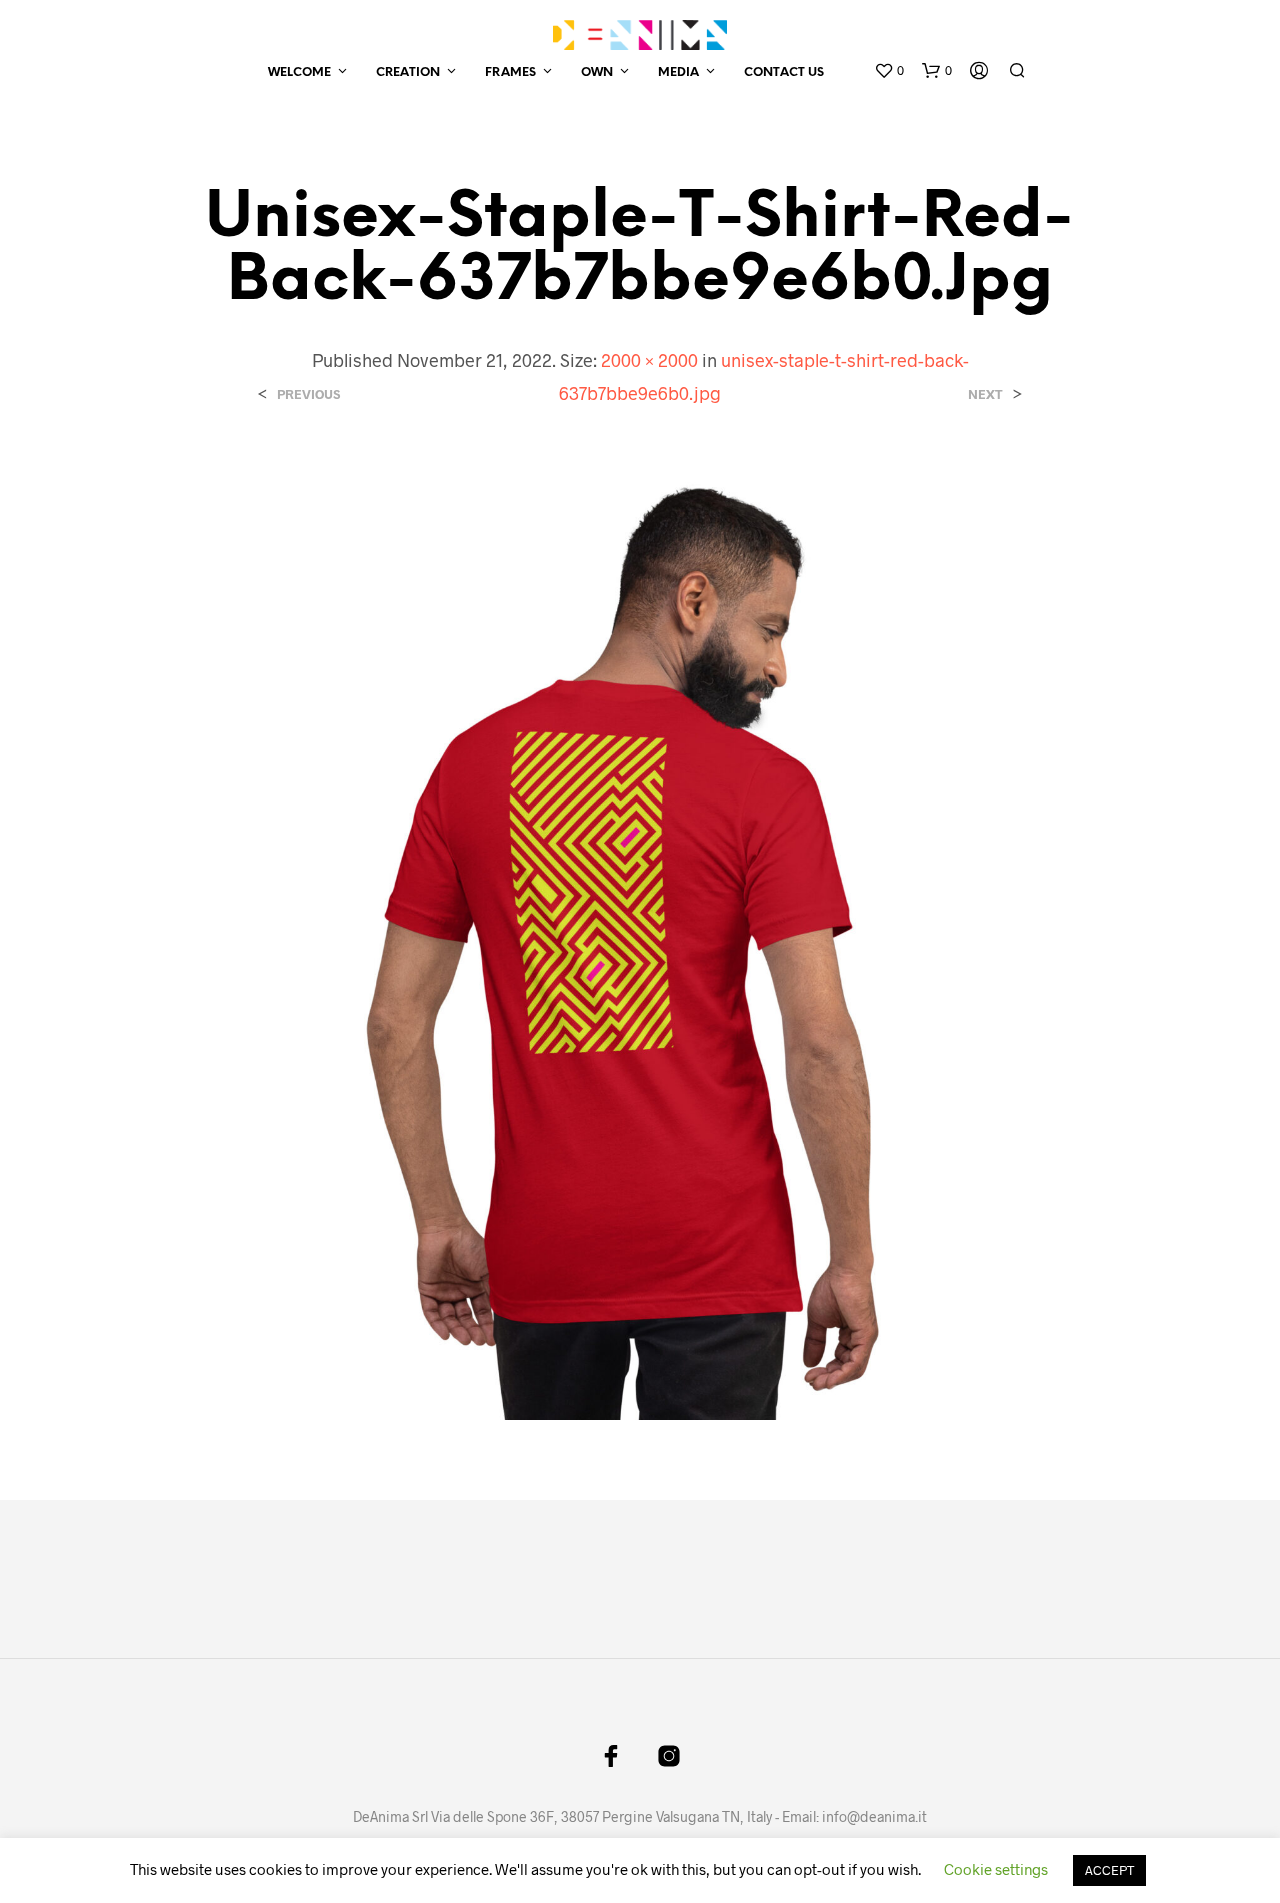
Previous (308, 394)
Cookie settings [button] (996, 1869)
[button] (889, 71)
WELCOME (299, 72)
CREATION (408, 72)
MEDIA (678, 72)
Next (985, 394)
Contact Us (784, 72)
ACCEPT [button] (1109, 1870)
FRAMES (510, 72)
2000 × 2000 (649, 360)
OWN (597, 72)
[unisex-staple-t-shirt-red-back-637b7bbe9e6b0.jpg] (639, 936)
